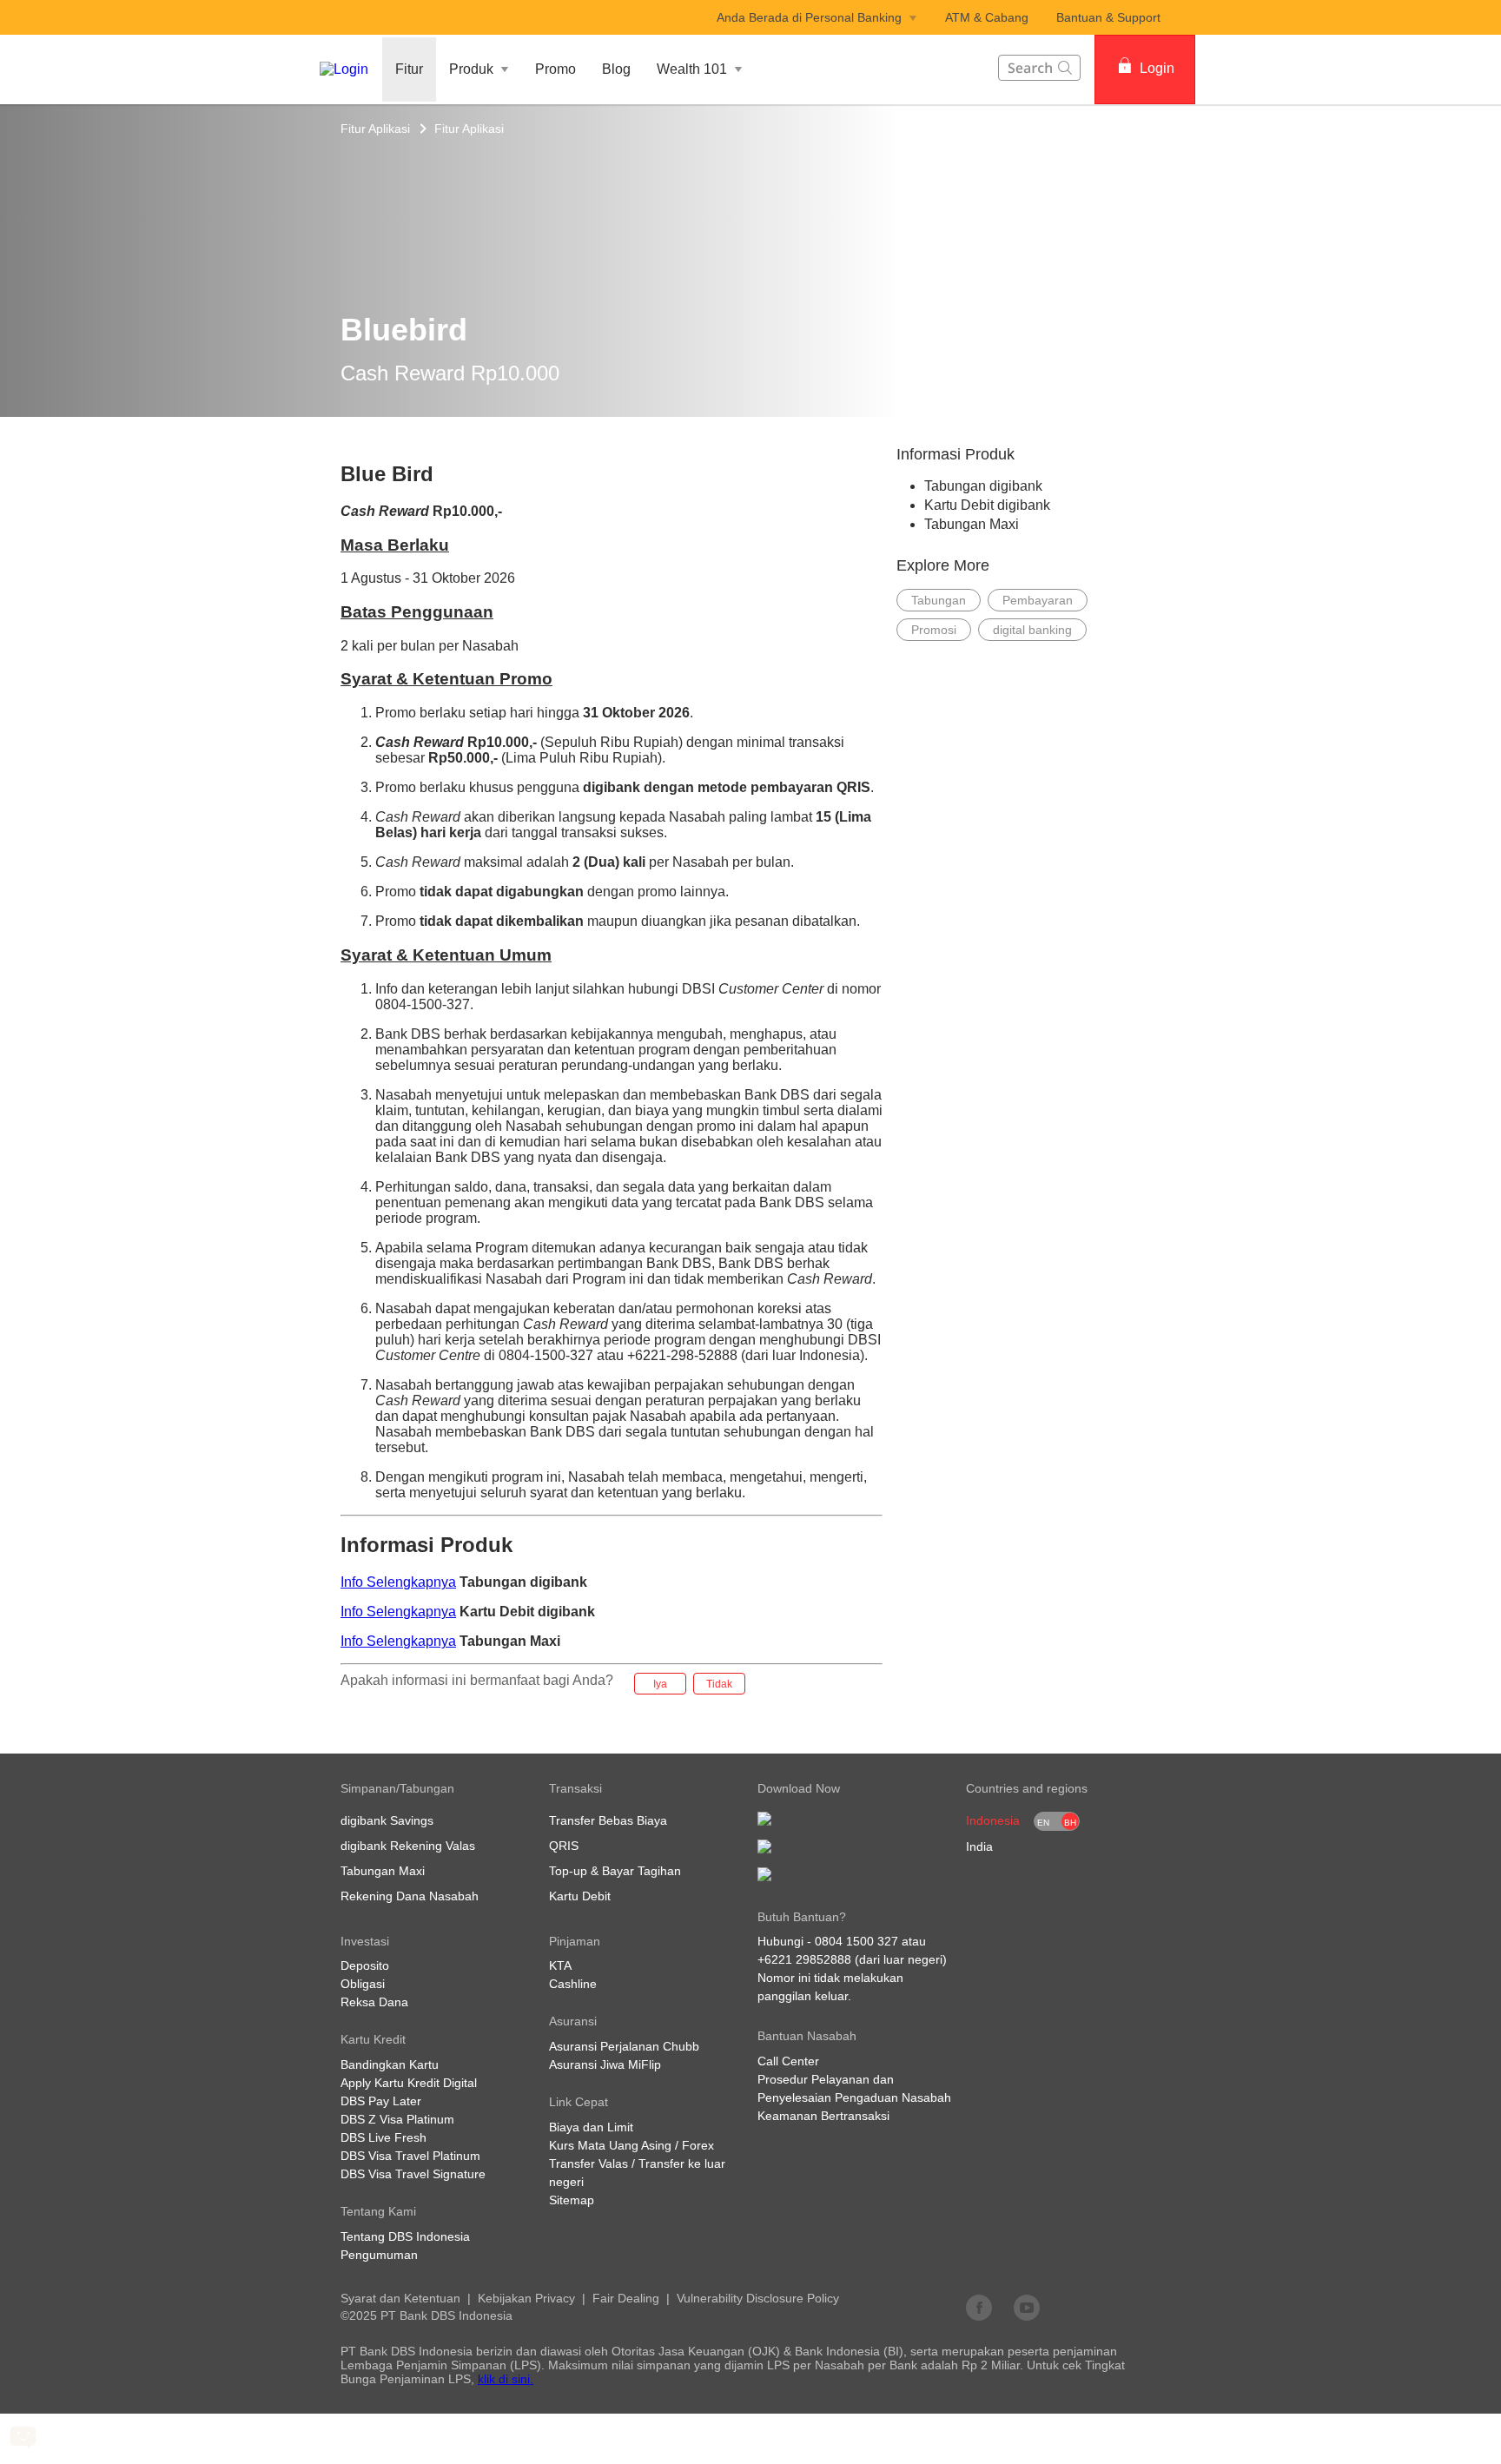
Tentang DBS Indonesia (405, 2236)
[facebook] (979, 2307)
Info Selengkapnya (398, 1582)
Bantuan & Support (1108, 17)
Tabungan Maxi (972, 524)
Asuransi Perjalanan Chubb (624, 2046)
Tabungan (939, 600)
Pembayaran (1038, 600)
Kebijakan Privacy (526, 2298)
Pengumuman (379, 2255)
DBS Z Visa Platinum (397, 2119)
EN (1043, 1823)
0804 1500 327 (856, 1941)
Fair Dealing (626, 2298)
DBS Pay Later (381, 2101)
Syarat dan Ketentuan (400, 2298)
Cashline (573, 1984)
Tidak (719, 1684)
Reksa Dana (374, 2002)
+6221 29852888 (804, 1959)
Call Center (788, 2061)
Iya (660, 1684)
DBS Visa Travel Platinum (410, 2156)
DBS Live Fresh (384, 2137)
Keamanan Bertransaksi (823, 2116)
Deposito (365, 1965)
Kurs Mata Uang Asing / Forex (631, 2145)
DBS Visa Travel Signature (413, 2174)
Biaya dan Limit (591, 2127)
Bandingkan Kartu (390, 2064)
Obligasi (363, 1984)
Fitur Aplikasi (375, 129)
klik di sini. (506, 2379)
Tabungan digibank (983, 486)
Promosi (934, 630)
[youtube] (1027, 2307)
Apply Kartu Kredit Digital (409, 2083)
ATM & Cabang (987, 17)
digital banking (1032, 630)
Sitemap (572, 2200)
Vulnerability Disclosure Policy (758, 2298)
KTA (560, 1965)
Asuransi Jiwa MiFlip (605, 2064)
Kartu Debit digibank (987, 505)
